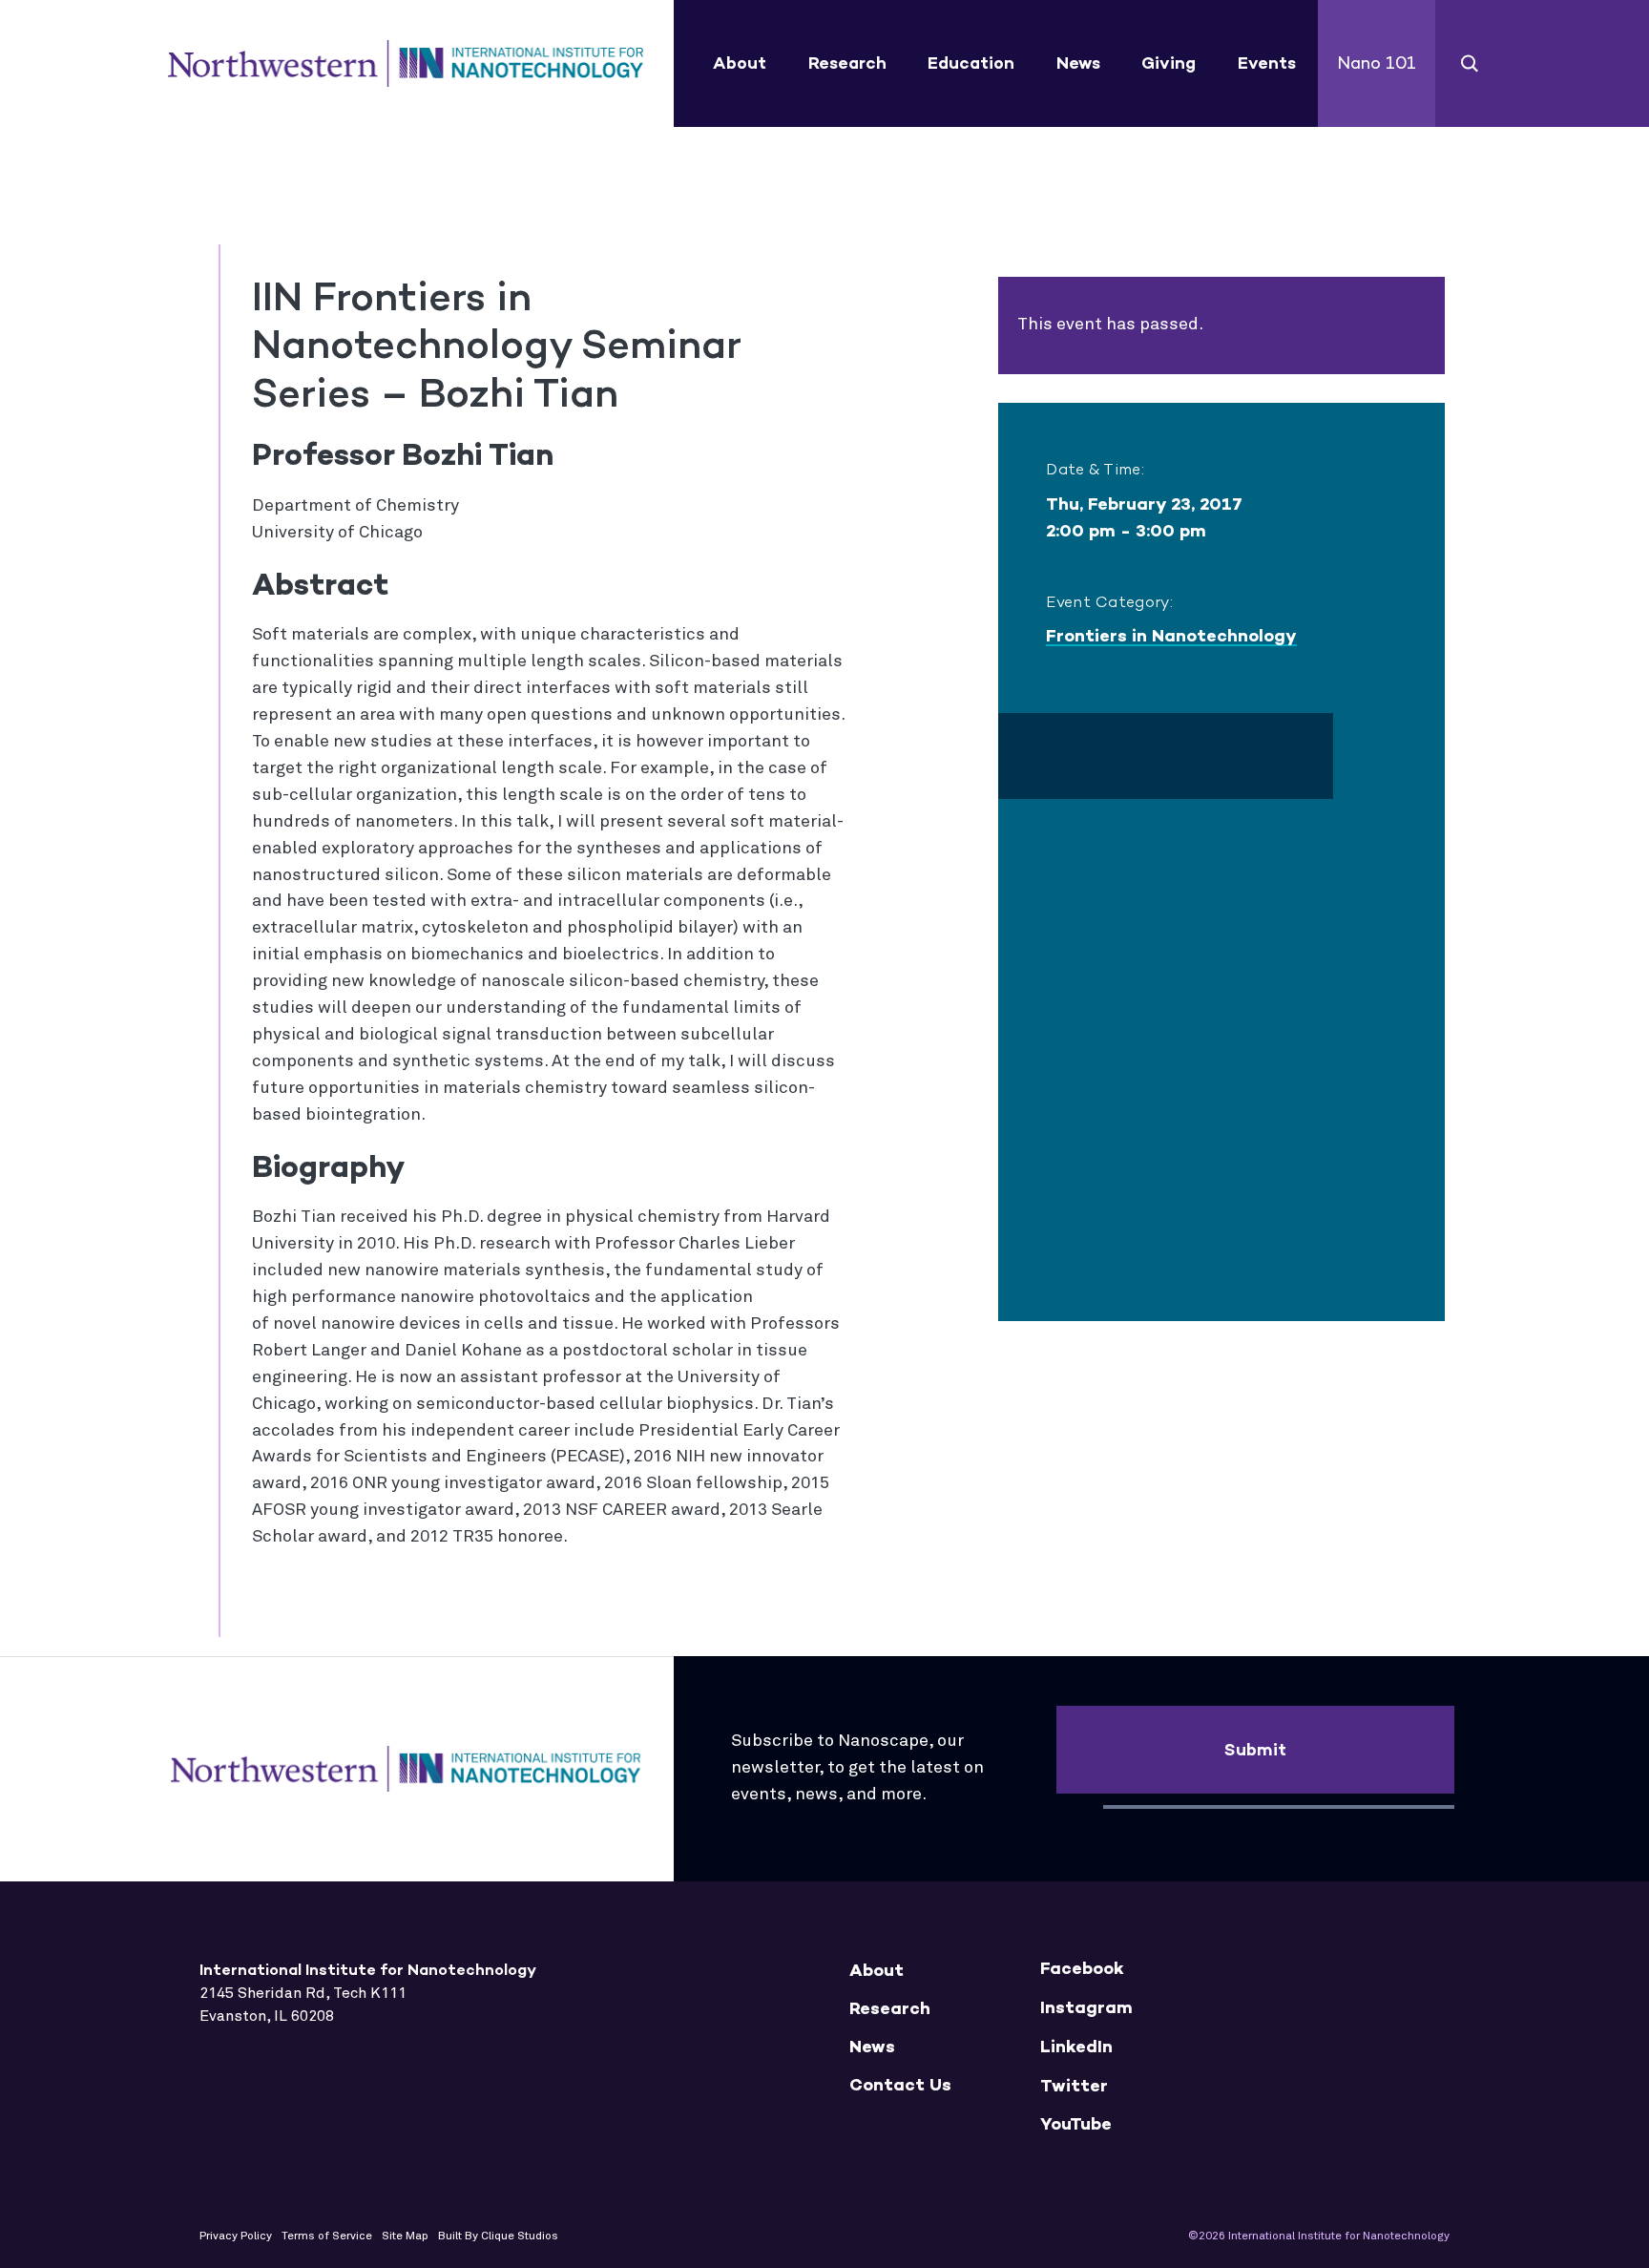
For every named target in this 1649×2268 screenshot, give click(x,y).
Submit (1255, 1750)
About (740, 63)
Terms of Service (327, 2236)
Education (971, 63)
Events (1267, 63)
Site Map (405, 2236)
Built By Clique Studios (498, 2236)
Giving (1169, 63)
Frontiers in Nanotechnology (1171, 636)
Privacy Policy (236, 2236)
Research (847, 63)
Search (1470, 63)
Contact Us (900, 2085)
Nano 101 (1377, 63)
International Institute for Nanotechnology (406, 64)
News (1078, 63)
